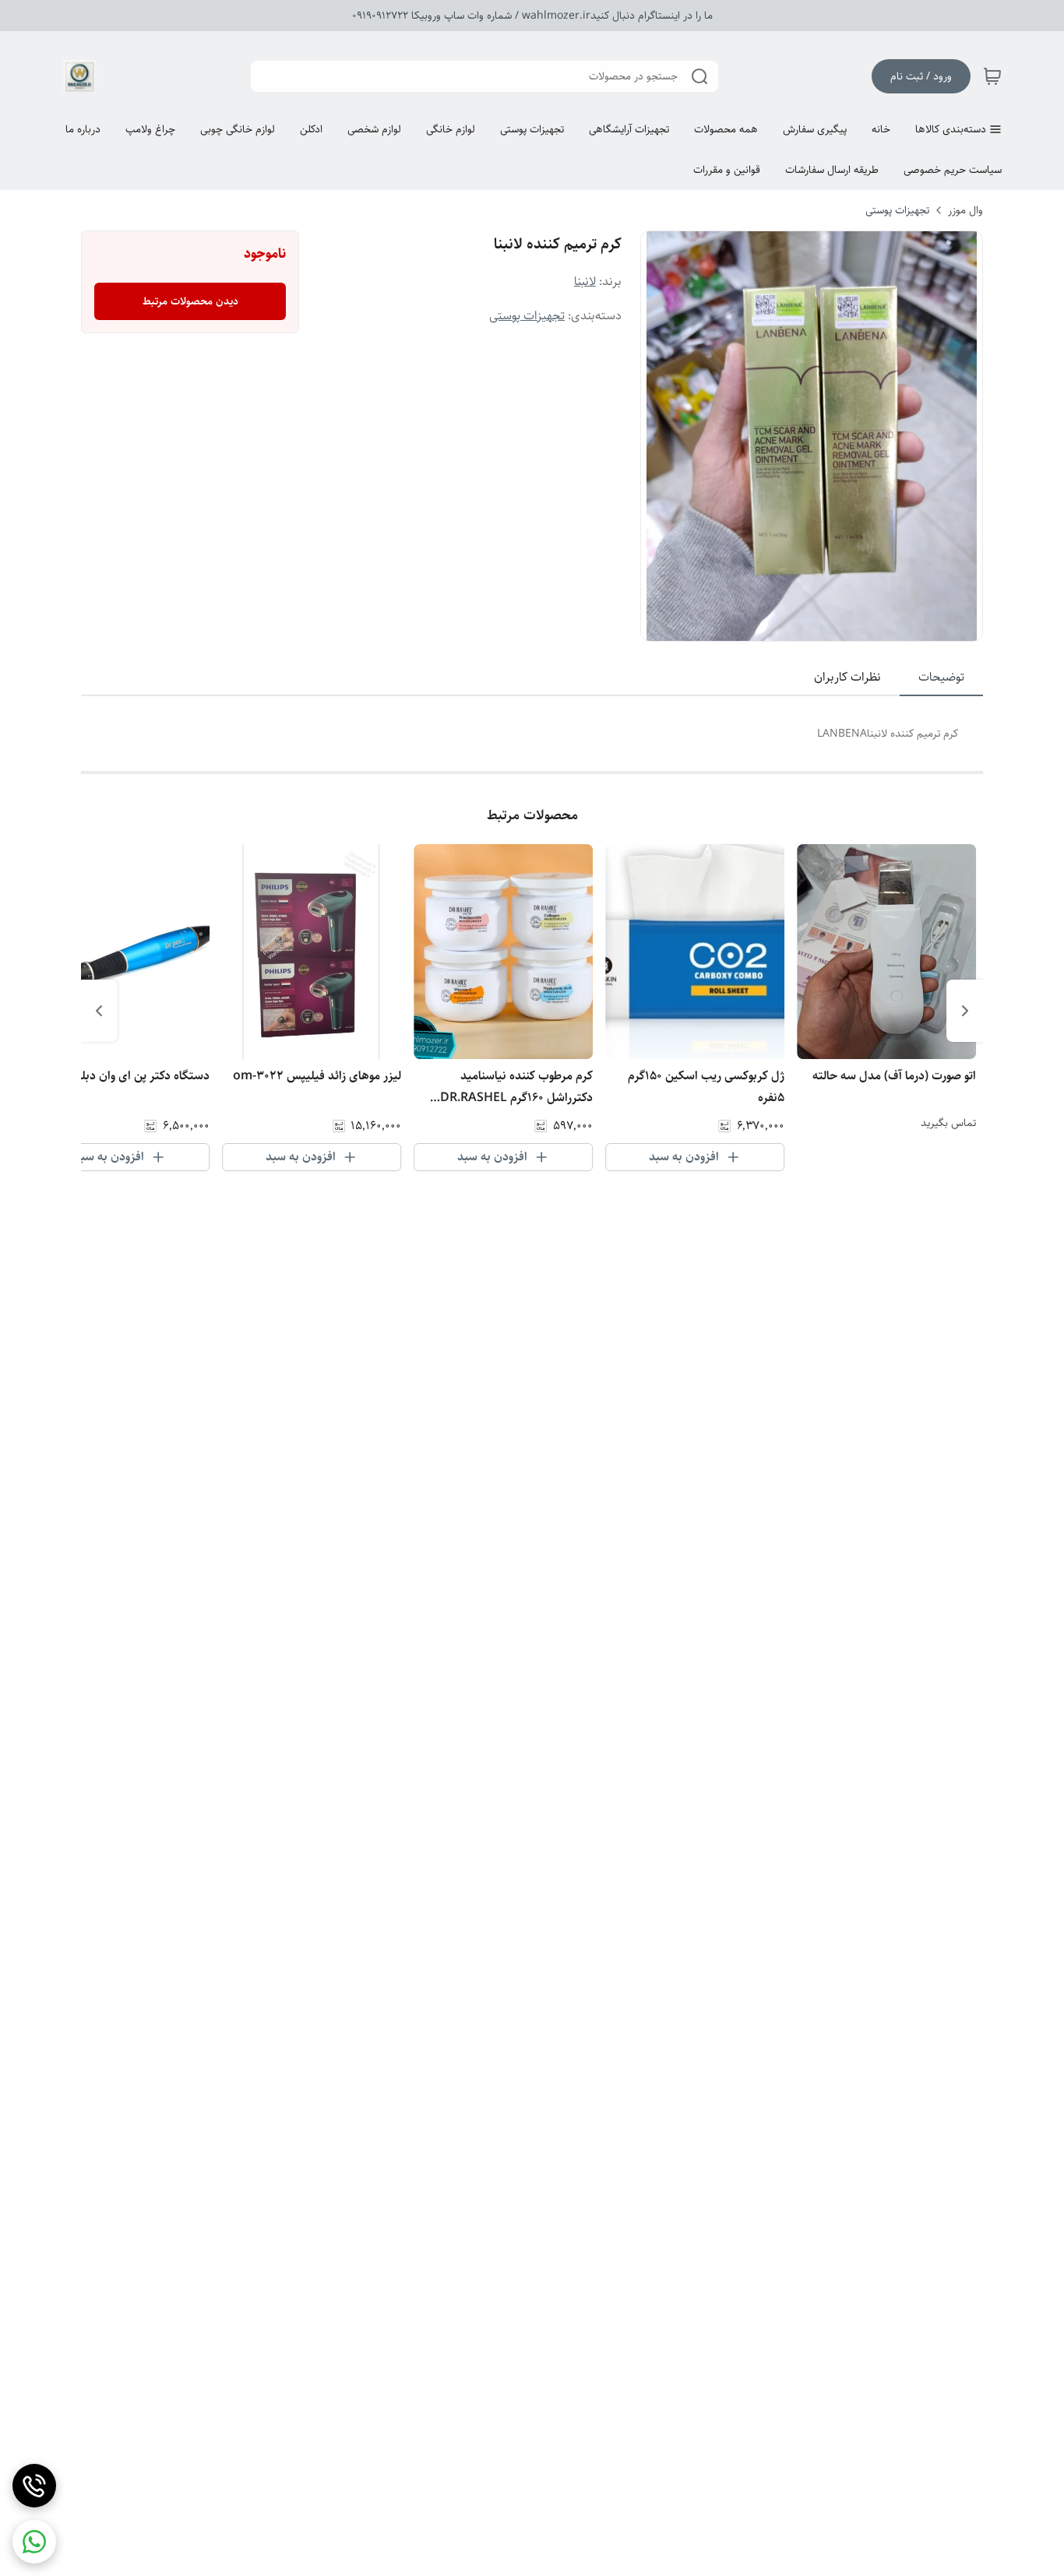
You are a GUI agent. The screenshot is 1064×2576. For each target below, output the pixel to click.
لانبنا (585, 282)
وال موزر (965, 210)
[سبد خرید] (992, 76)
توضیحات (941, 677)
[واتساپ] (34, 2542)
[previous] (965, 1011)
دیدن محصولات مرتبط (190, 301)
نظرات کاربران (847, 677)
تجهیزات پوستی (897, 210)
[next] (99, 1011)
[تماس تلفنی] (34, 2486)
